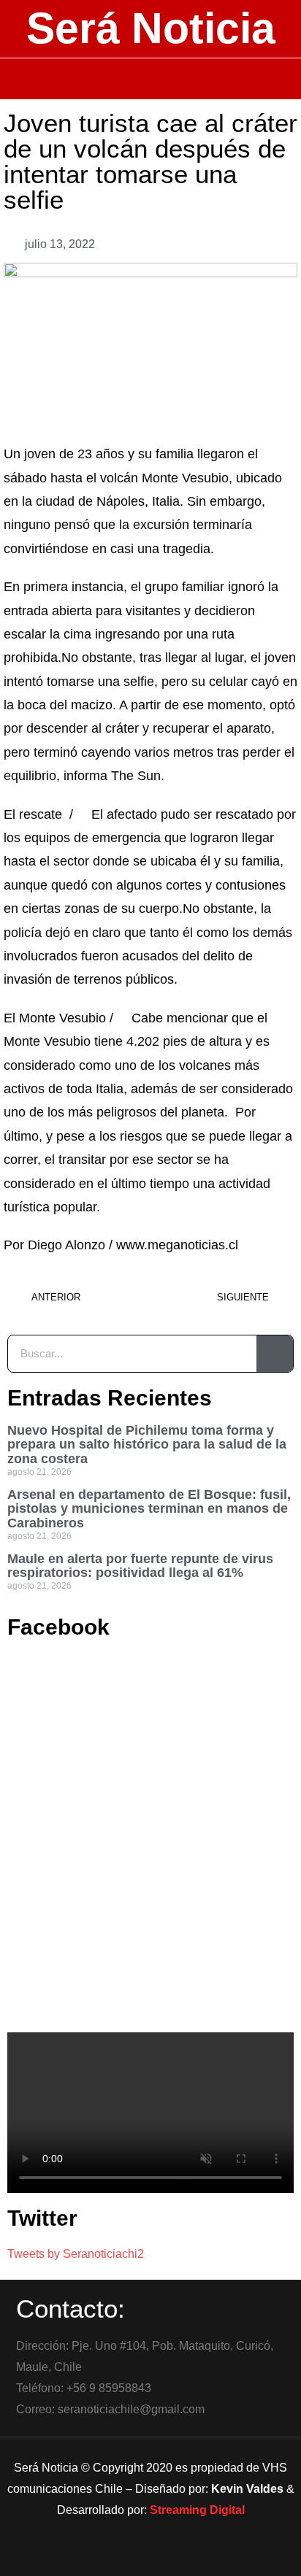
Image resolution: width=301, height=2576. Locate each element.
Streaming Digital (197, 2510)
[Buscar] (275, 1354)
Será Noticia (151, 28)
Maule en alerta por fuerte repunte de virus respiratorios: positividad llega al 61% (140, 1566)
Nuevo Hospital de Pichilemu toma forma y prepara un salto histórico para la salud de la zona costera (147, 1445)
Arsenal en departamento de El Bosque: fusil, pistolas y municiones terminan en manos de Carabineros (149, 1509)
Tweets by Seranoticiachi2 (76, 2254)
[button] (151, 79)
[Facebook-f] (110, 2558)
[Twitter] (150, 2558)
